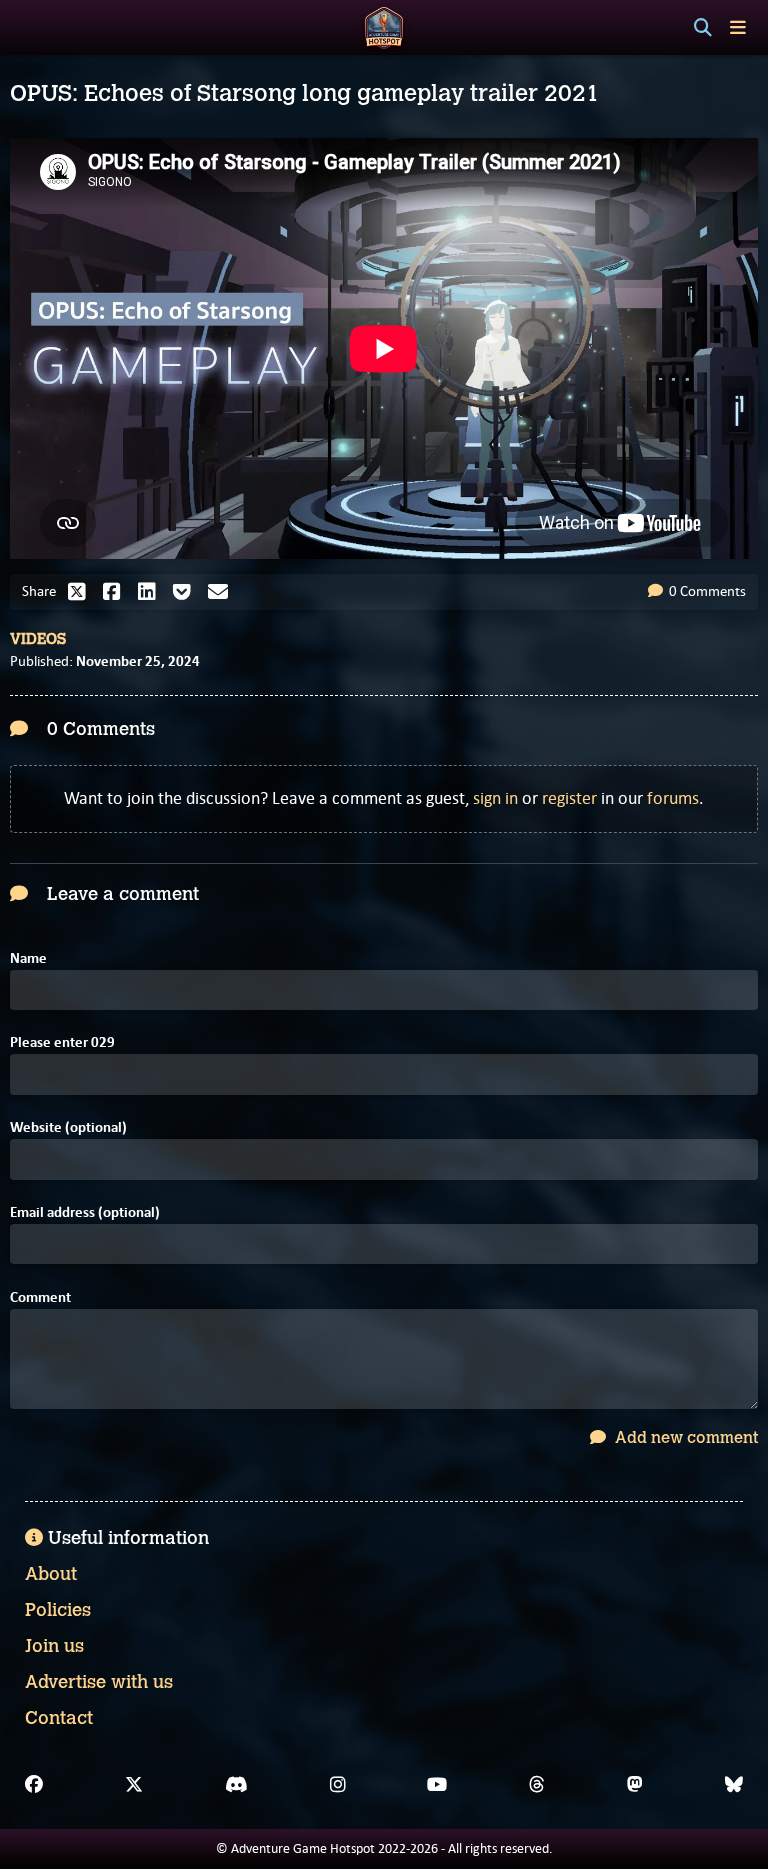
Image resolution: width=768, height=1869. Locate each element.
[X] (134, 1785)
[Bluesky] (734, 1785)
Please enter (62, 1042)
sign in (495, 798)
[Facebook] (34, 1785)
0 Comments (706, 591)
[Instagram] (338, 1785)
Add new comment (684, 1437)
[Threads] (537, 1785)
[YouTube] (437, 1785)
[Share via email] (223, 592)
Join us (54, 1646)
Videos (38, 639)
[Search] (703, 28)
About (51, 1574)
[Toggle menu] (738, 27)
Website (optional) (68, 1127)
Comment (40, 1297)
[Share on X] (82, 592)
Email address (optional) (85, 1212)
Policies (58, 1610)
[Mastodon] (635, 1785)
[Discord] (236, 1785)
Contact (59, 1718)
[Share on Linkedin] (152, 592)
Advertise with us (99, 1682)
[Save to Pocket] (187, 592)
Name (28, 958)
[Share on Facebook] (117, 592)
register (569, 798)
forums (673, 798)
